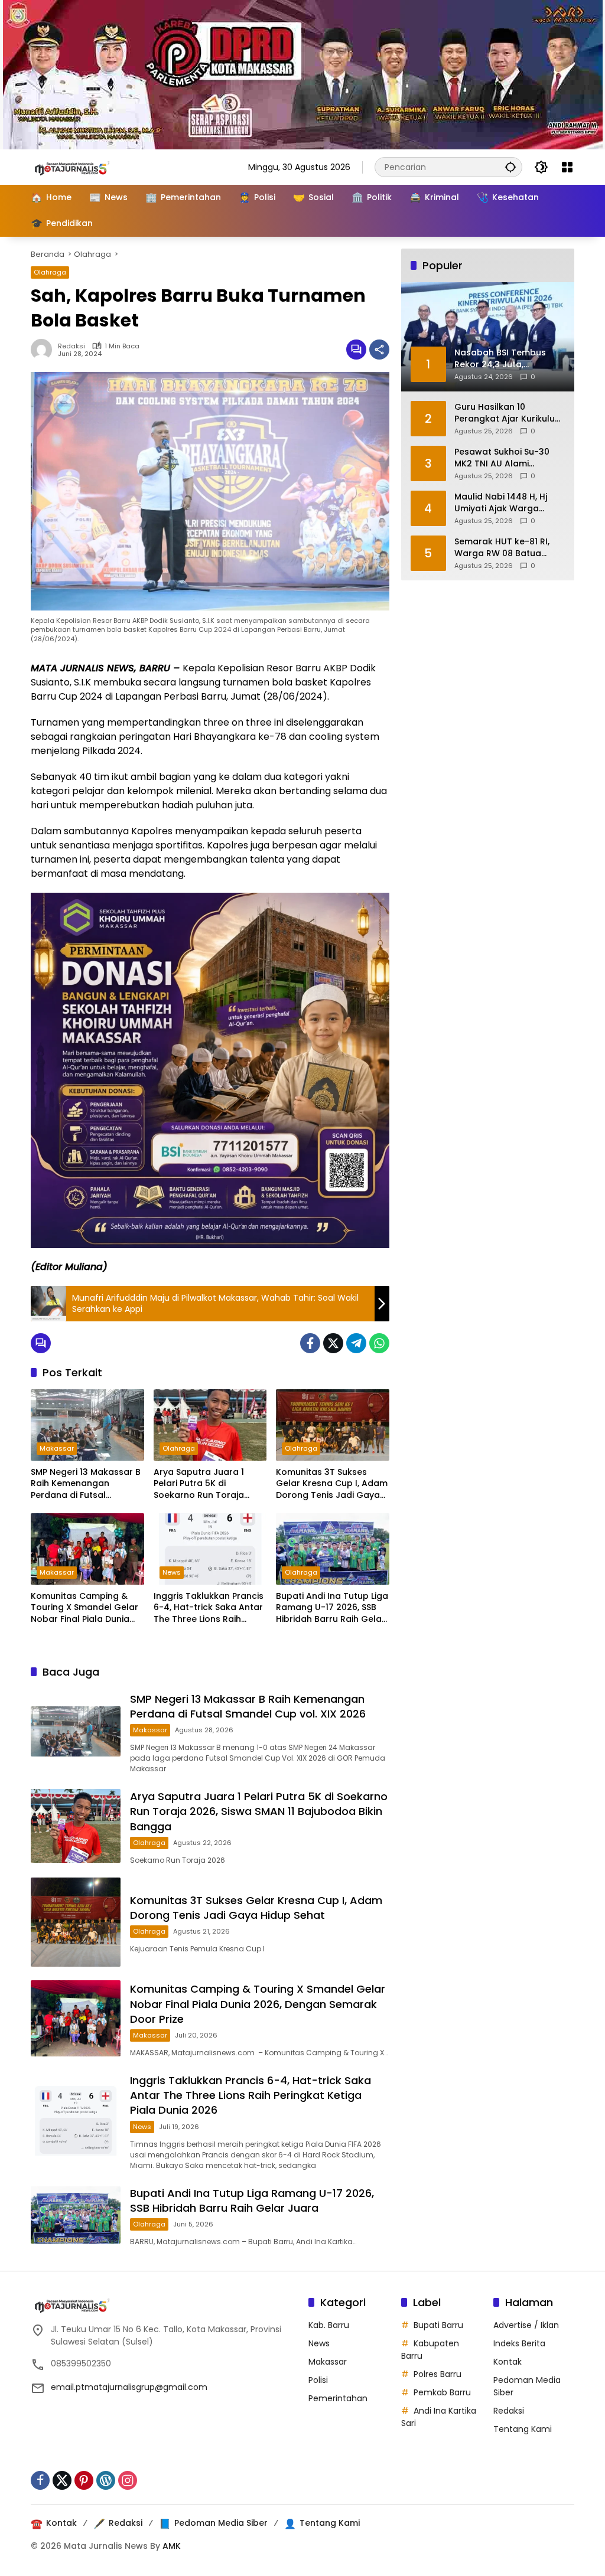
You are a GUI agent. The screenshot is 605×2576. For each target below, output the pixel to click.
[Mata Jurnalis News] (90, 166)
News (172, 1572)
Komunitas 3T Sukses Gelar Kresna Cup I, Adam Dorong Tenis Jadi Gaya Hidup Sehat (332, 1484)
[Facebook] (310, 1343)
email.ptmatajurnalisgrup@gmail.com (129, 2387)
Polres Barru (438, 2374)
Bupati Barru (438, 2325)
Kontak (508, 2362)
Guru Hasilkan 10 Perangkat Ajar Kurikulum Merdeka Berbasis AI (509, 413)
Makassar (57, 1448)
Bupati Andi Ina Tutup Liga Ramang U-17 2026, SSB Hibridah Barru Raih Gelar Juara (332, 1608)
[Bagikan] (379, 350)
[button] (510, 167)
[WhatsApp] (379, 1343)
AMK (172, 2546)
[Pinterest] (84, 2480)
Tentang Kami (523, 2429)
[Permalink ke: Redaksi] (44, 350)
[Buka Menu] (567, 167)
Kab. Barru (329, 2325)
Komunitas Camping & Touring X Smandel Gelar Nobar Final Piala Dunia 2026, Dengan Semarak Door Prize (84, 1608)
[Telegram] (356, 1343)
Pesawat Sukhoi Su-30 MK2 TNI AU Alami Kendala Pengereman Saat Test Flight (502, 458)
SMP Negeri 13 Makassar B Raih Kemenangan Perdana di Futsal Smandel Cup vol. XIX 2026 (86, 1484)
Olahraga (50, 272)
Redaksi (71, 346)
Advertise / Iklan (526, 2325)
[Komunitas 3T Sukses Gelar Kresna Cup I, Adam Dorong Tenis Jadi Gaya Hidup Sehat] (333, 1425)
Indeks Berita (519, 2343)
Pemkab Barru (442, 2392)
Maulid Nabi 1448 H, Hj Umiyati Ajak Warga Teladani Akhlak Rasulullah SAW (501, 503)
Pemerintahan (338, 2398)
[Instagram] (128, 2480)
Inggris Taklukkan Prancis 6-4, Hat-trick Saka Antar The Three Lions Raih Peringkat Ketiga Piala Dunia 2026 (209, 1608)
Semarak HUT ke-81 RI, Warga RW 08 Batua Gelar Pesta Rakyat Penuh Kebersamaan (502, 548)
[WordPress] (106, 2480)
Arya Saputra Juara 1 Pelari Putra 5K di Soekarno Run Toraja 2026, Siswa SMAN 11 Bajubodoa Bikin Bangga (206, 1484)
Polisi (318, 2380)
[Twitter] (333, 1343)
